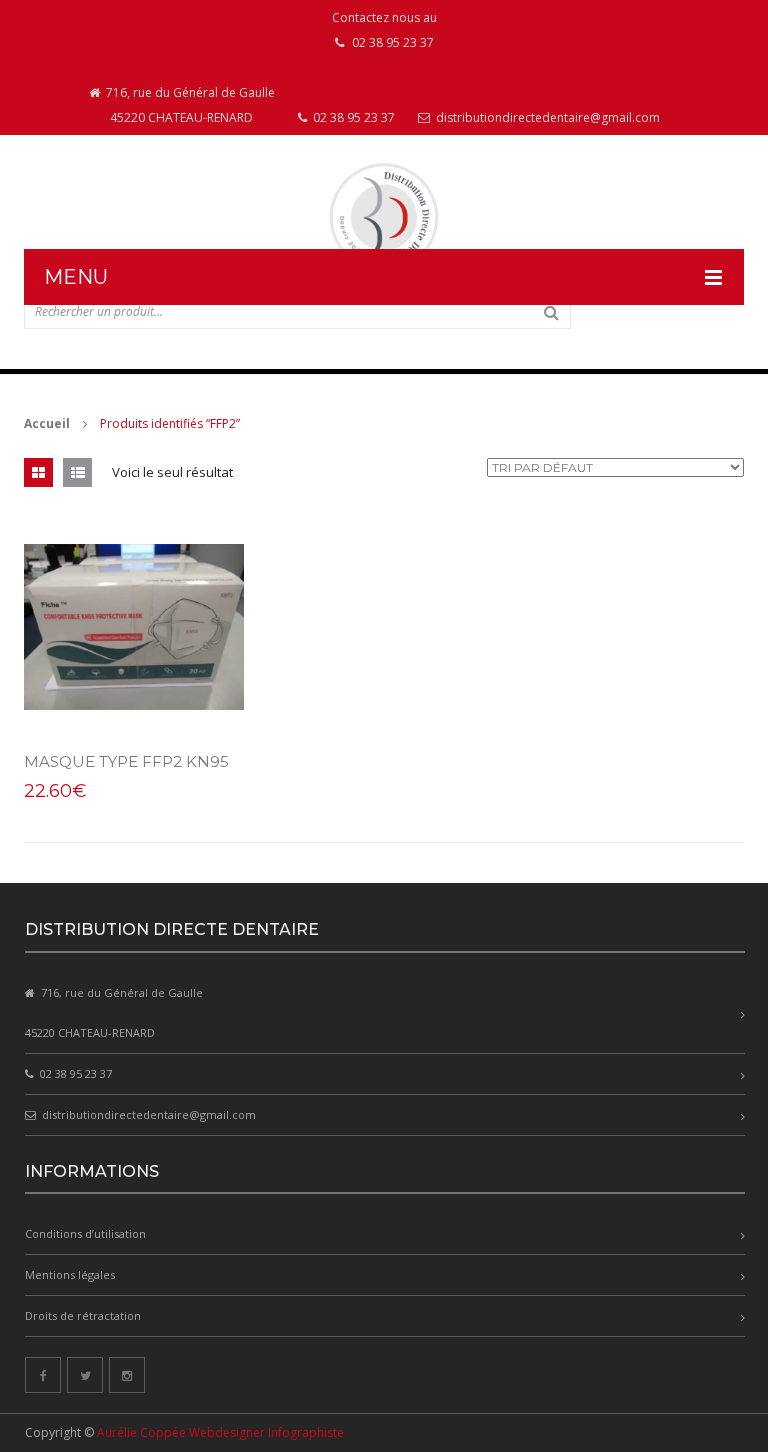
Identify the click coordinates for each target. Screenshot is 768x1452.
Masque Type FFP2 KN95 (126, 761)
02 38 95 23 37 (352, 117)
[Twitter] (85, 1375)
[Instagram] (127, 1375)
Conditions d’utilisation (85, 1233)
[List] (77, 472)
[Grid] (38, 472)
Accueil (47, 423)
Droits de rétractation (83, 1315)
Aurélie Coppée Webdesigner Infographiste (220, 1432)
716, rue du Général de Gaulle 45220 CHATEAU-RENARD (189, 105)
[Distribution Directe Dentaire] (384, 217)
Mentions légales (70, 1274)
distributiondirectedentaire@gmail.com (546, 117)
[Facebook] (43, 1375)
